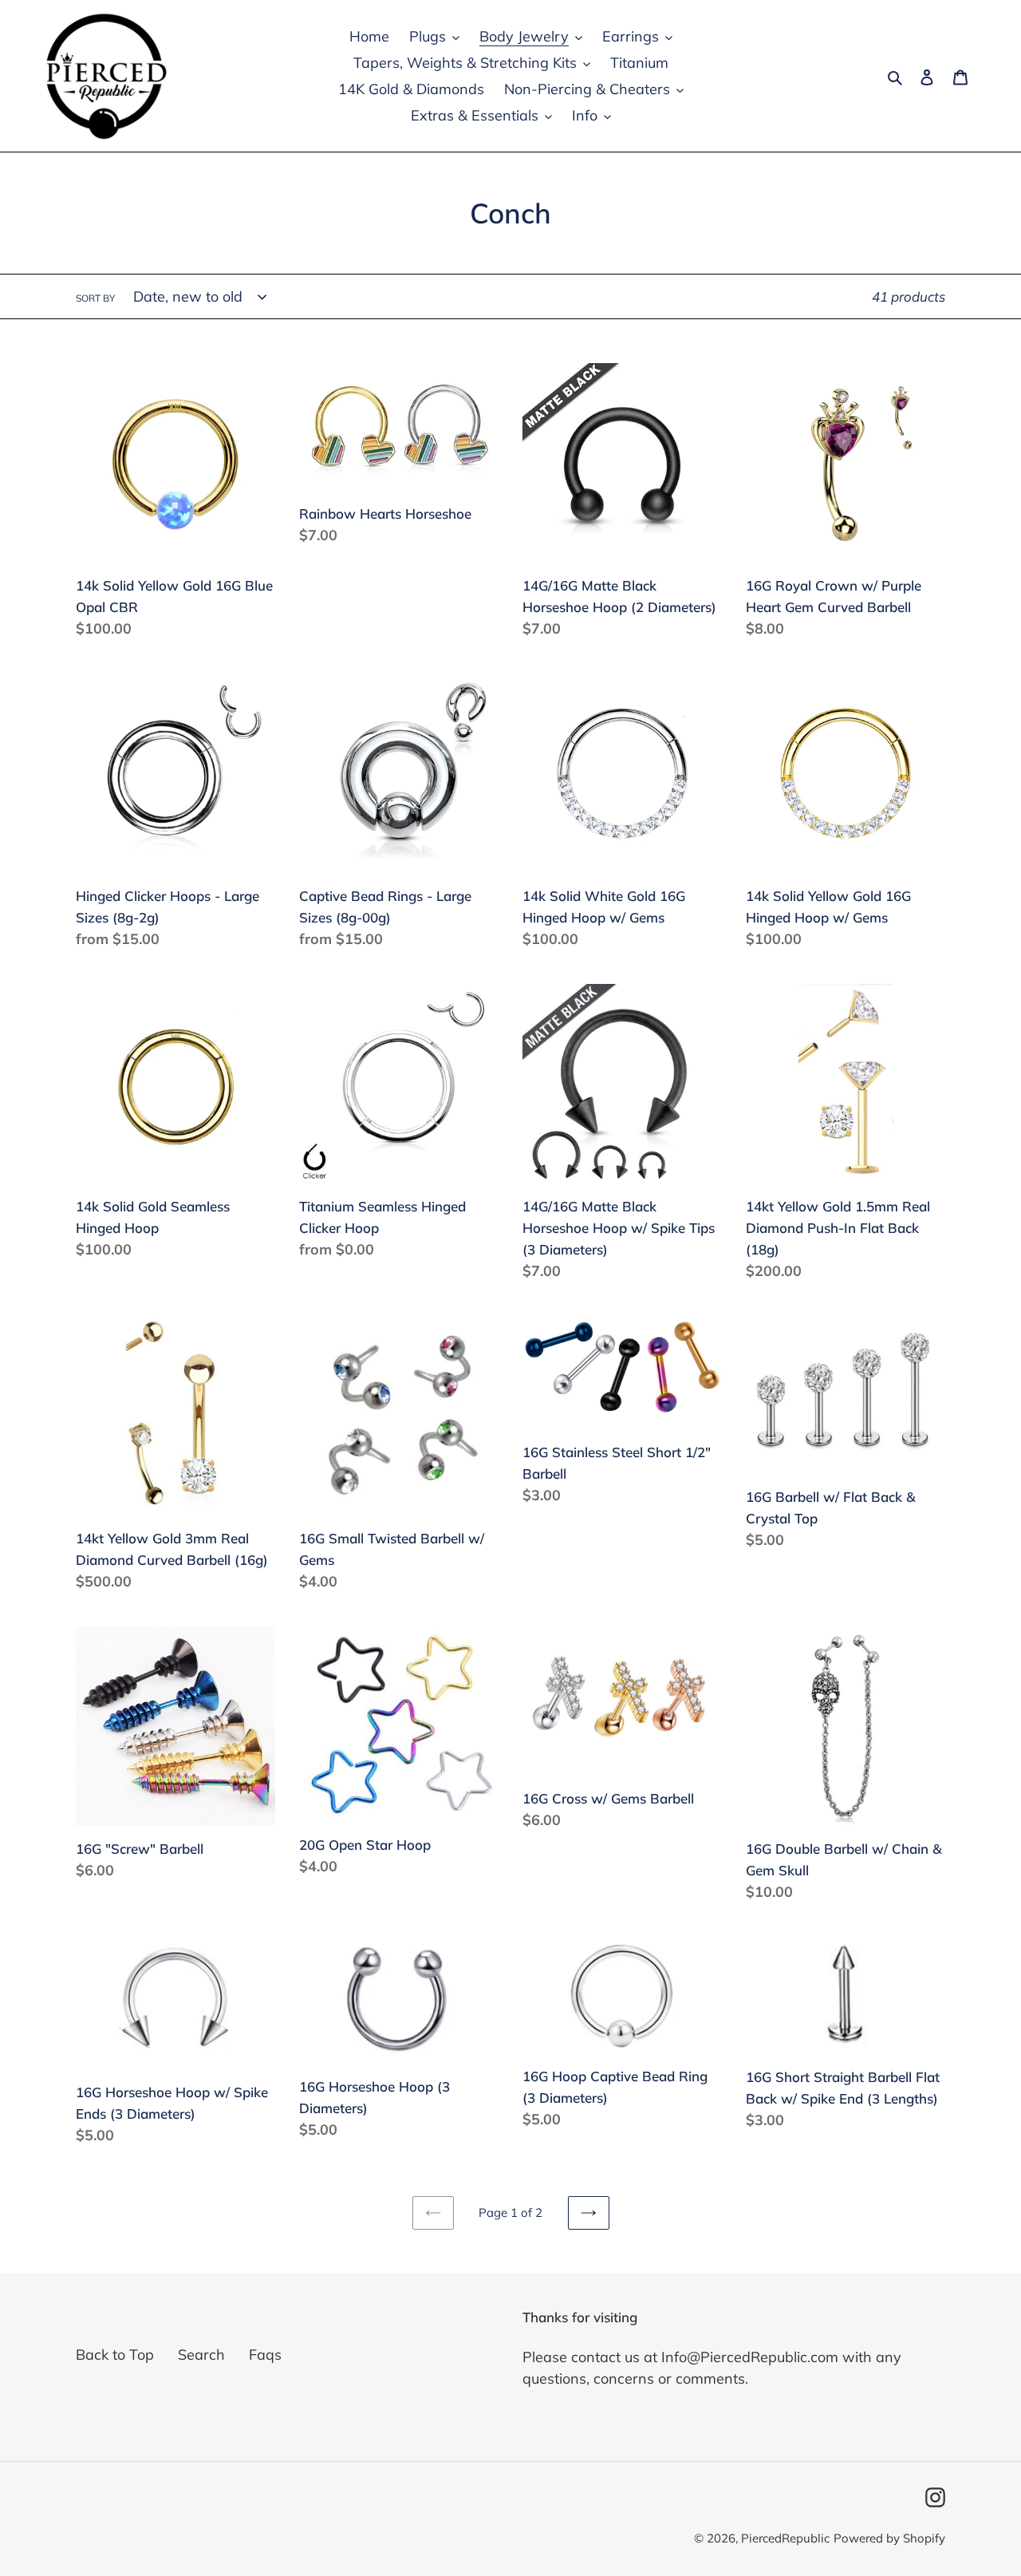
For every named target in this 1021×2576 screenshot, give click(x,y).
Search (201, 2355)
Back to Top (115, 2355)
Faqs (265, 2355)
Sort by (95, 298)
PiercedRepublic (785, 2538)
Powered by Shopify (889, 2538)
